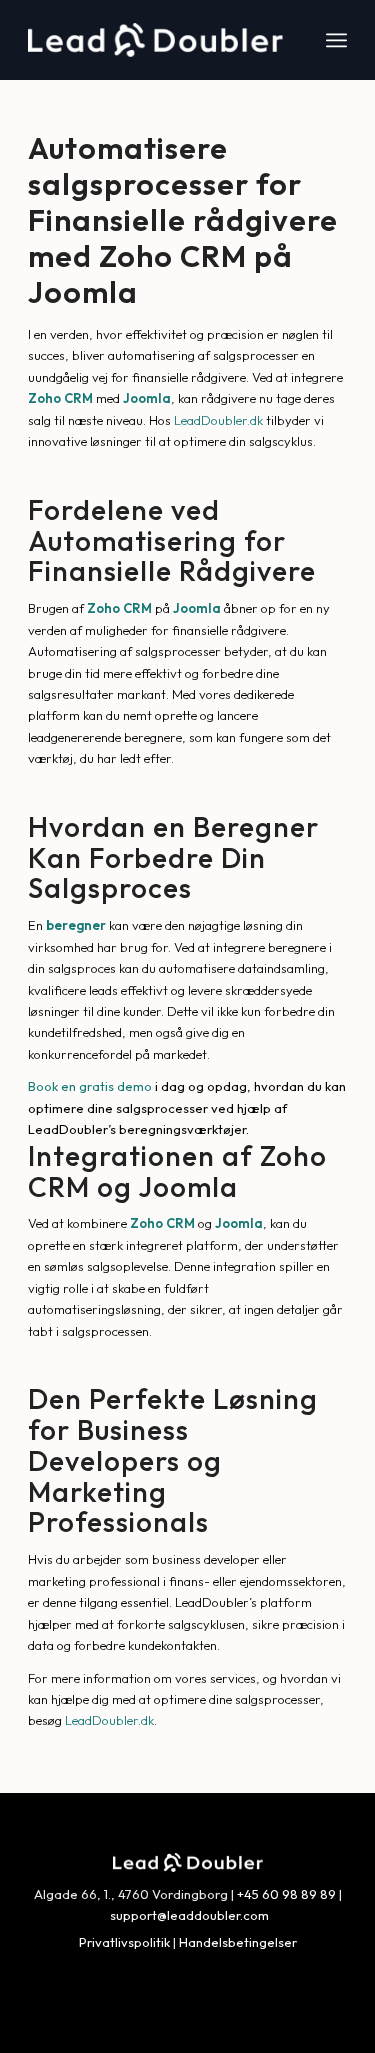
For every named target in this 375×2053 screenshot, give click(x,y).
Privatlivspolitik (124, 1942)
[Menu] (336, 40)
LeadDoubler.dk (218, 420)
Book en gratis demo (90, 1086)
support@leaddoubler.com (189, 1915)
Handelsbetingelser (238, 1942)
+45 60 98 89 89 (286, 1894)
